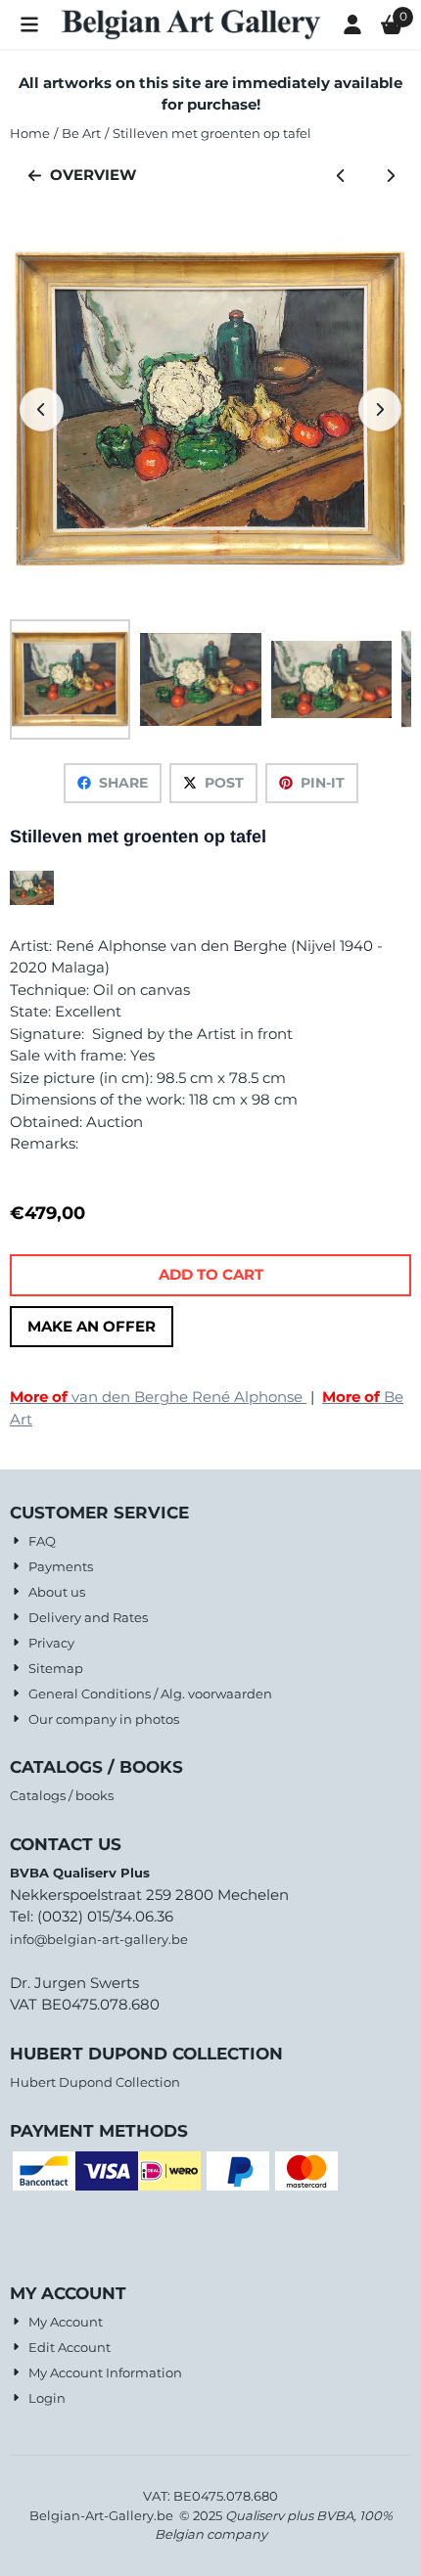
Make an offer (92, 1326)
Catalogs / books (62, 1795)
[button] (29, 24)
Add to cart (211, 1274)
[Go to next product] (391, 176)
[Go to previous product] (341, 176)
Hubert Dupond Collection (95, 2082)
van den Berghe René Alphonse (158, 1397)
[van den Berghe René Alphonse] (32, 900)
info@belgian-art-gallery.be (99, 1939)
